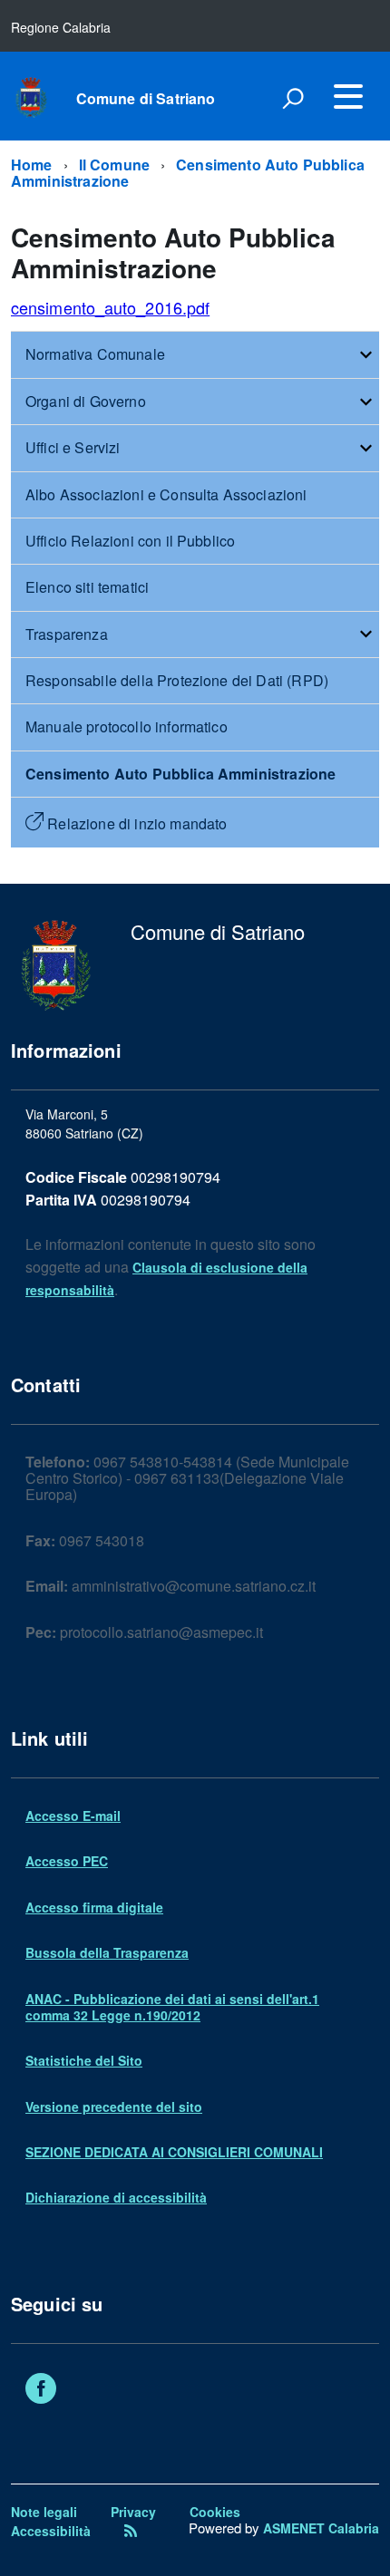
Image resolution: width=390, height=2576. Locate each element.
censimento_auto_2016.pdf (110, 307)
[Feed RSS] (131, 2531)
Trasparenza (67, 634)
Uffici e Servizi (73, 447)
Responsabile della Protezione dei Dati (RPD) (177, 680)
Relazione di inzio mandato (135, 823)
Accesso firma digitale (94, 1907)
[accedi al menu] (348, 96)
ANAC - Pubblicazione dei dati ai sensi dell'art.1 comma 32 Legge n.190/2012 (172, 2007)
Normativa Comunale (95, 354)
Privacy (133, 2512)
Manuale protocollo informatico (127, 726)
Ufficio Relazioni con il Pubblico (130, 541)
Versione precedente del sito (114, 2106)
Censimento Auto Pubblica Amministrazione (188, 173)
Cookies (215, 2512)
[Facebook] (41, 2390)
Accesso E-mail (73, 1816)
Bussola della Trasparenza (107, 1952)
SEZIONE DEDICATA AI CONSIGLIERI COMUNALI (174, 2152)
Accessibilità (51, 2531)
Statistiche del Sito (84, 2060)
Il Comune (114, 165)
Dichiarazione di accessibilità (116, 2197)
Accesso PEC (67, 1861)
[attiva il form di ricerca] (293, 98)
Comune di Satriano (146, 99)
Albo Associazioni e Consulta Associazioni (166, 494)
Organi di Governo (86, 401)
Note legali (44, 2512)
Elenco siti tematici (87, 587)
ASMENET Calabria (321, 2528)
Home (32, 165)
